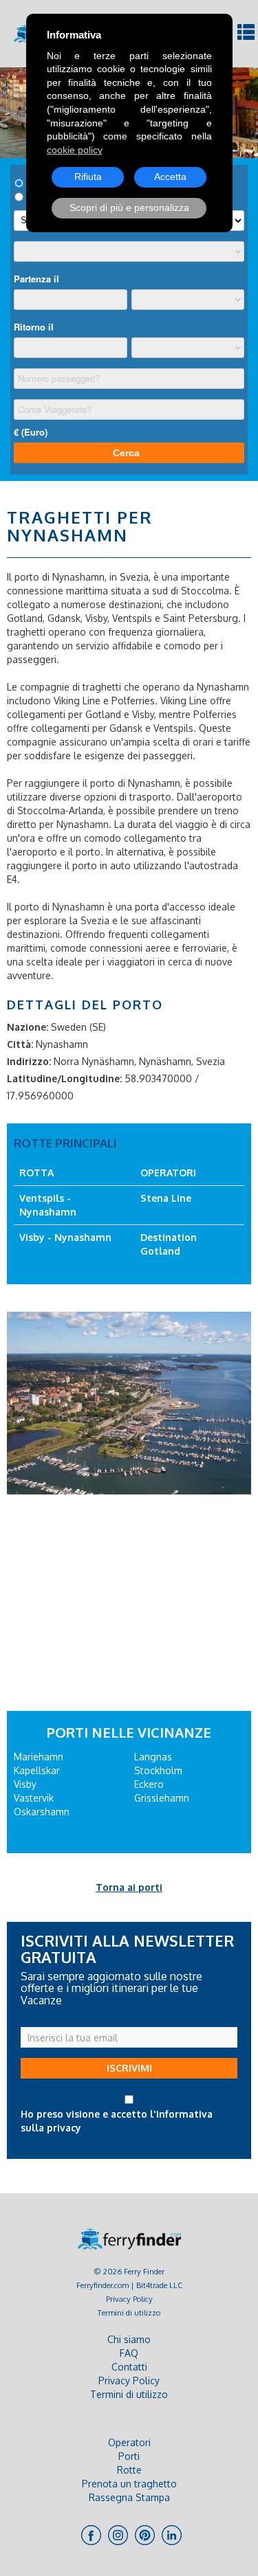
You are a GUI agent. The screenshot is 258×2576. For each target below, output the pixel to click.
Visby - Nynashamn (65, 1237)
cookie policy (75, 150)
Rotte (129, 2470)
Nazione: (28, 1027)
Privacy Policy (129, 2299)
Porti (129, 2456)
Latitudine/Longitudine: (64, 1078)
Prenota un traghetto (129, 2484)
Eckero (149, 1784)
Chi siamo (129, 2339)
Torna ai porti (129, 1887)
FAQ (129, 2353)
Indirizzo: (29, 1061)
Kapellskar (37, 1770)
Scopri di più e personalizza (129, 208)
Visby (25, 1784)
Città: (20, 1044)
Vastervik (34, 1798)
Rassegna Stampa (129, 2497)
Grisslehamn (162, 1798)
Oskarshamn (42, 1812)
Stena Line (166, 1198)
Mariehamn (39, 1757)
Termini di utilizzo (129, 2312)
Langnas (153, 1757)
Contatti (129, 2367)
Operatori (129, 2442)
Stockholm (158, 1770)
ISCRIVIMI (129, 2068)
